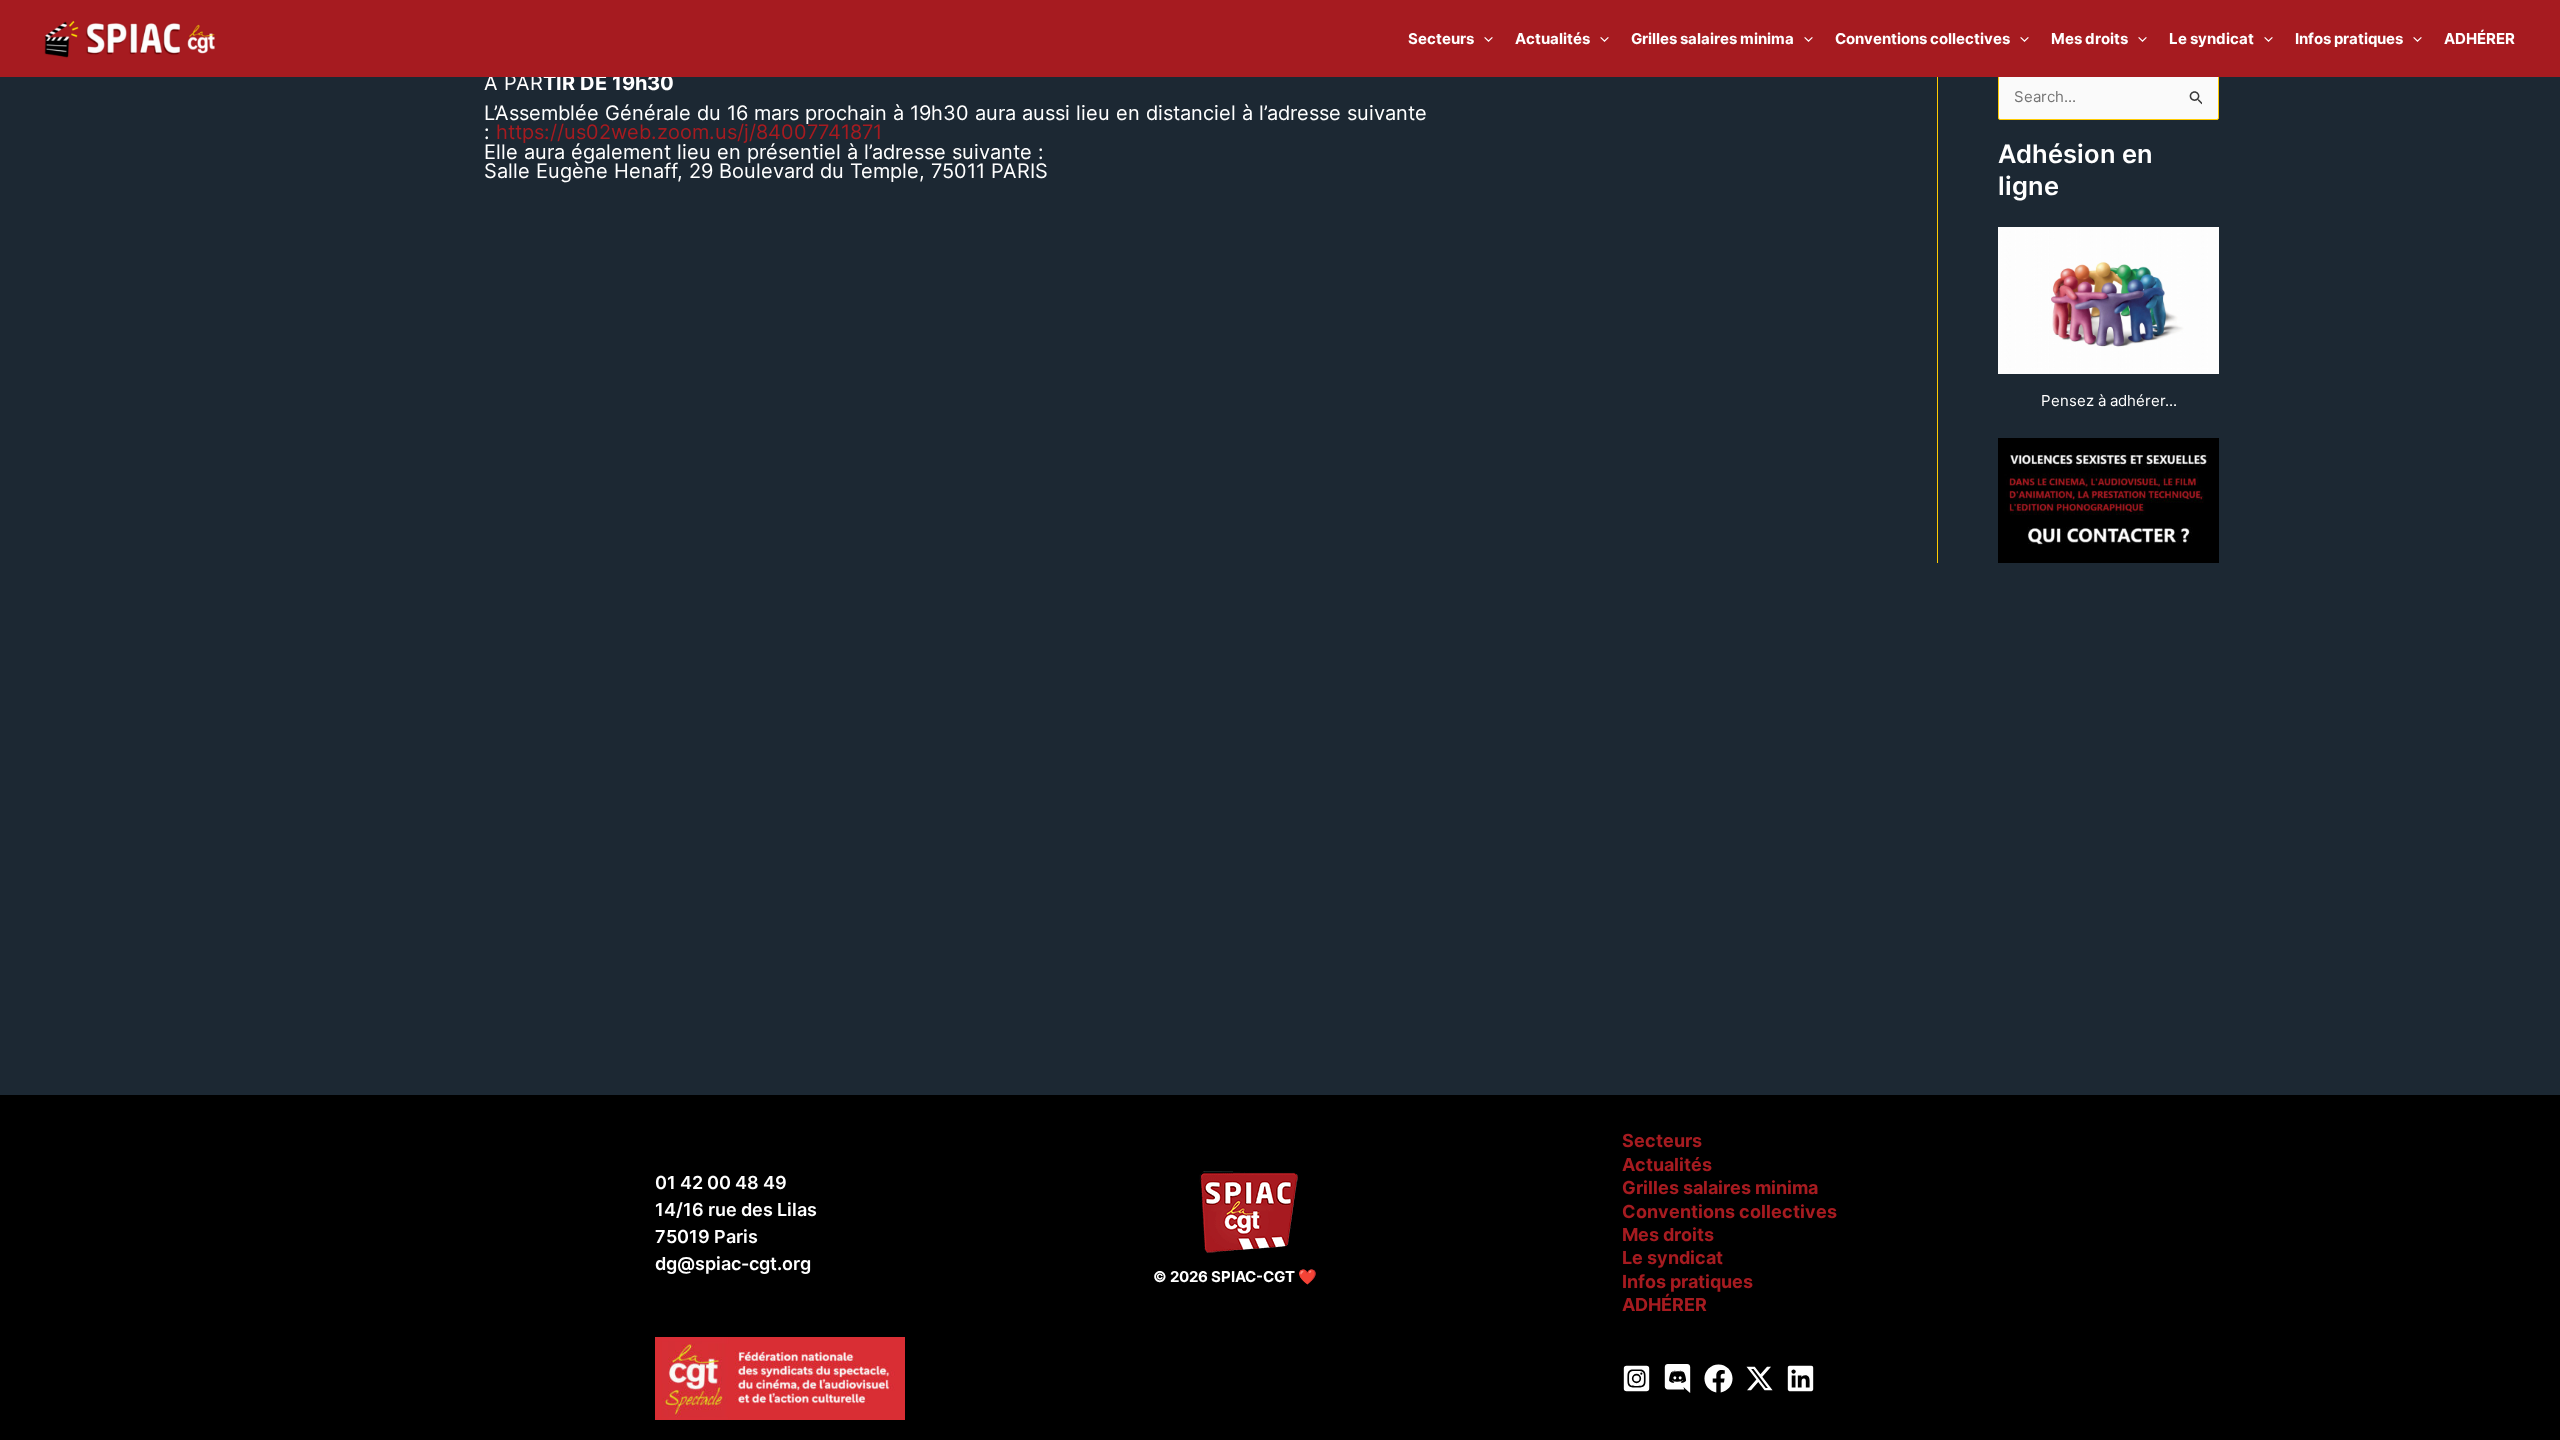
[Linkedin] (1800, 1378)
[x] (1759, 1378)
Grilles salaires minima (1720, 1187)
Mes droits (1668, 1234)
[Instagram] (1636, 1378)
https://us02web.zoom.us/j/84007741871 (689, 132)
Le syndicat (1672, 1257)
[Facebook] (1718, 1378)
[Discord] (1677, 1378)
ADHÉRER (1664, 1304)
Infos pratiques (1687, 1281)
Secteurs (1662, 1140)
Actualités (1667, 1164)
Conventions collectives (1729, 1211)
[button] (1483, 39)
